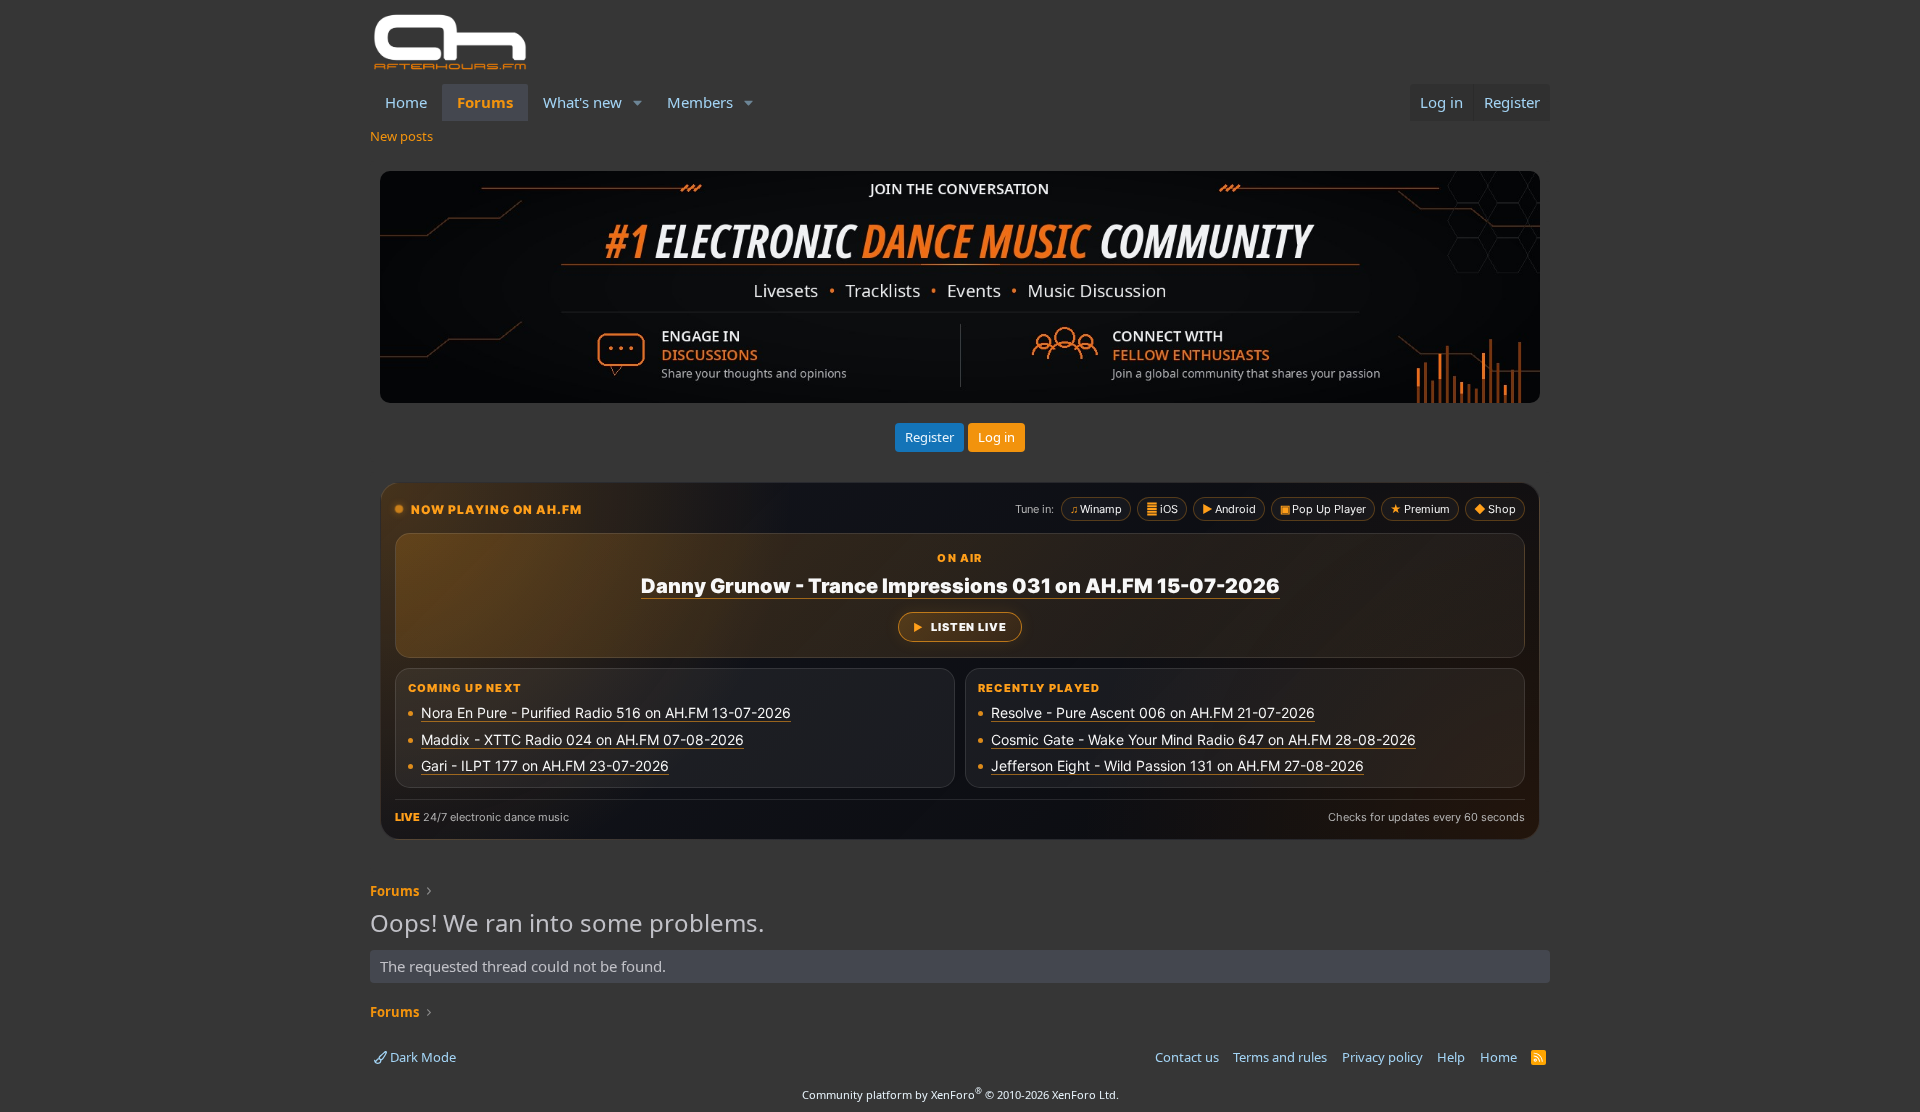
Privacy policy (1382, 1057)
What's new (582, 102)
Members (700, 102)
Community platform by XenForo (960, 1094)
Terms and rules (1280, 1057)
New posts (401, 136)
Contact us (1187, 1057)
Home (406, 102)
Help (1451, 1057)
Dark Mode (421, 1057)
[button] (638, 102)
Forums (485, 102)
